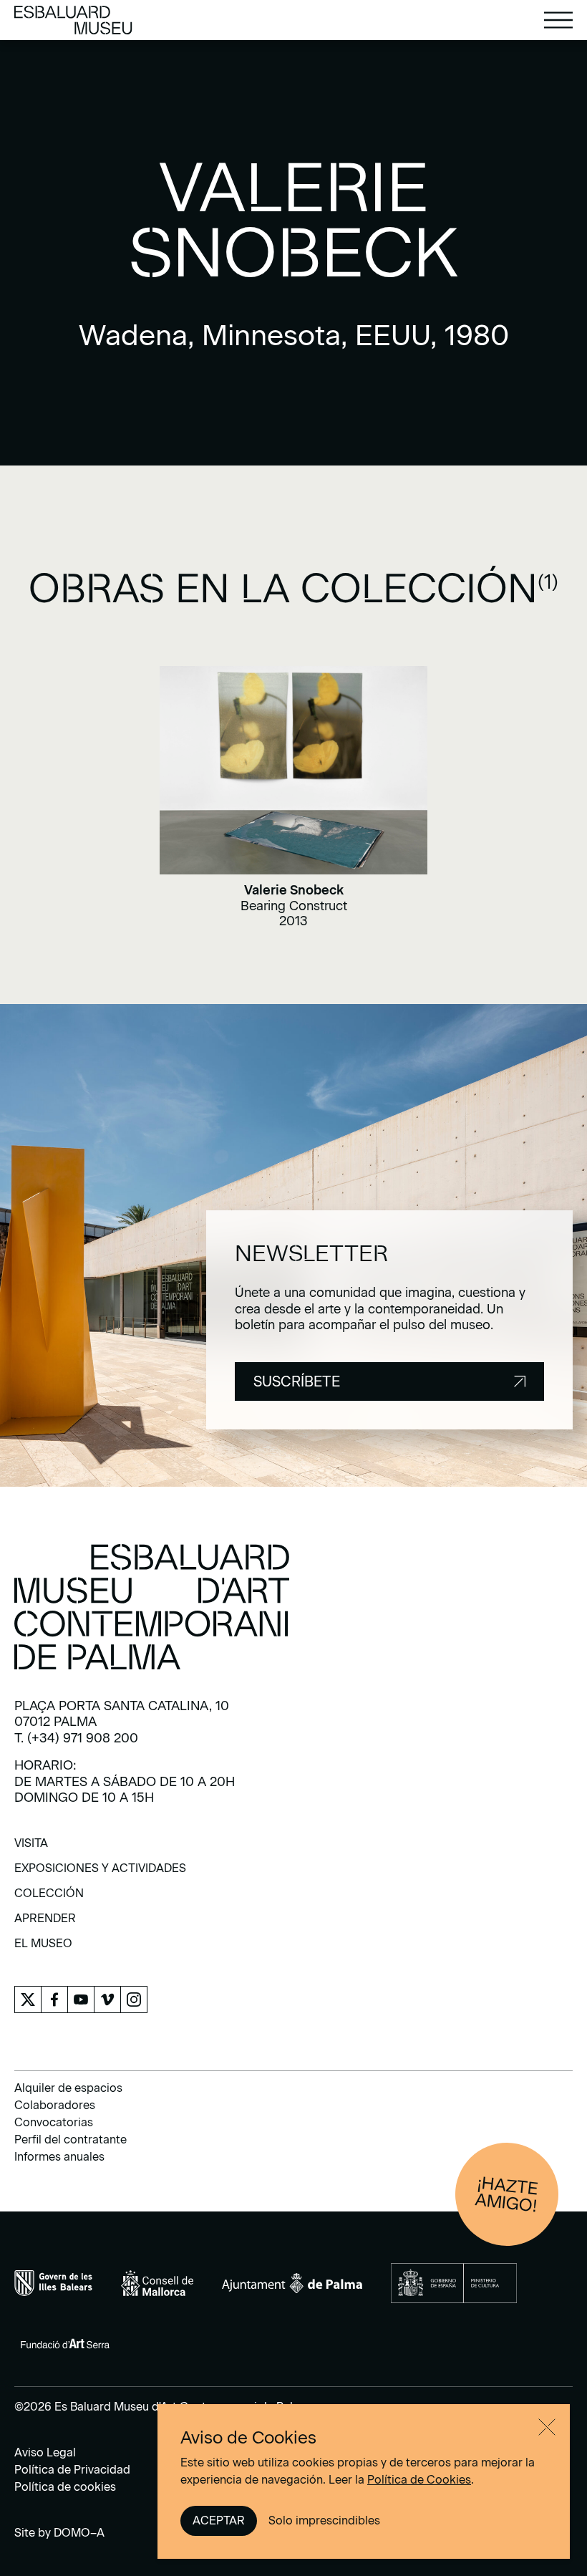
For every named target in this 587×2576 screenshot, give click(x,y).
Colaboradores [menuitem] (55, 2105)
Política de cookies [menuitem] (65, 2487)
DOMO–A (79, 2533)
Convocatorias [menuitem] (54, 2122)
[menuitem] (31, 1848)
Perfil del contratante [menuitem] (71, 2140)
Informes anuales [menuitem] (59, 2157)
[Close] (547, 2427)
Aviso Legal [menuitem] (45, 2452)
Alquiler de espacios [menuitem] (68, 2088)
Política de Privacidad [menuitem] (72, 2470)
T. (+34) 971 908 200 (76, 1738)
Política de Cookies (419, 2480)
